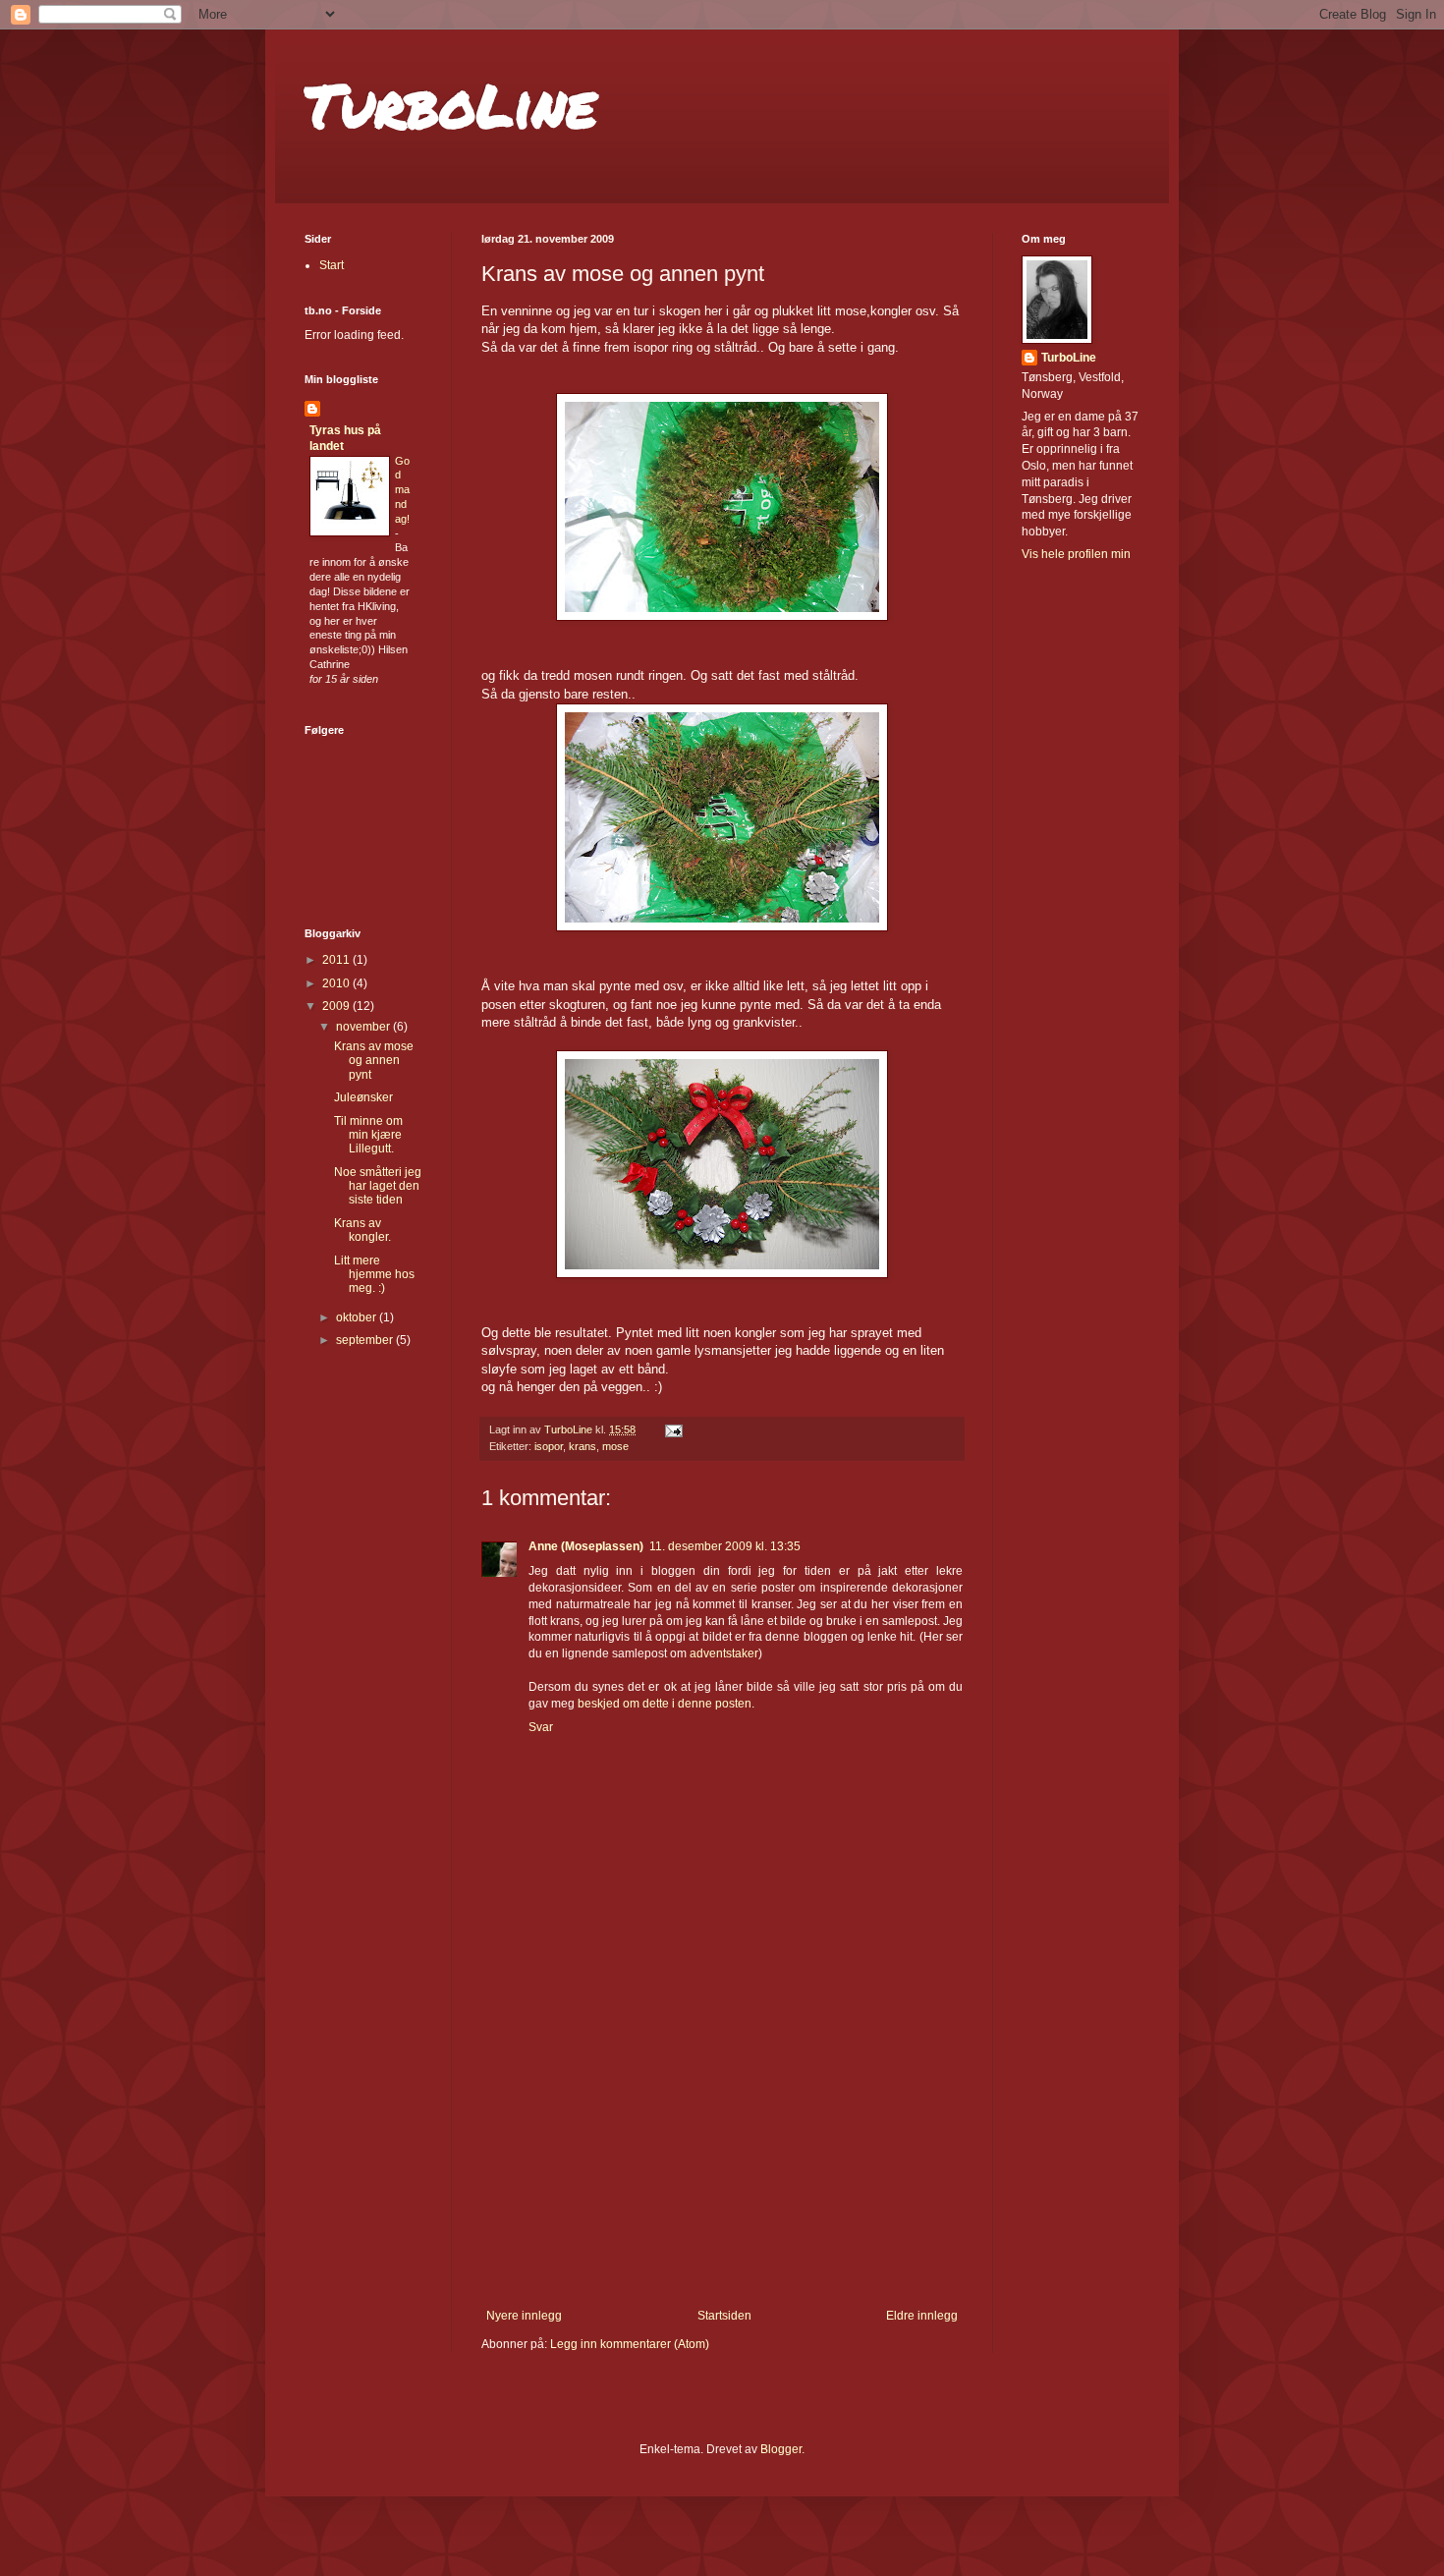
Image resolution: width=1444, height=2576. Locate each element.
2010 (337, 983)
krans (583, 1446)
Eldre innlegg (922, 2316)
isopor (549, 1446)
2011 (337, 960)
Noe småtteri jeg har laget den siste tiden (378, 1186)
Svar (541, 1727)
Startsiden (724, 2316)
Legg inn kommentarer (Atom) (630, 2344)
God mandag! (402, 490)
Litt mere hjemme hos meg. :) (374, 1275)
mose (615, 1446)
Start (332, 265)
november (364, 1027)
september (366, 1340)
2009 (337, 1006)
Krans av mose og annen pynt (374, 1061)
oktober (358, 1317)
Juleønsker (363, 1097)
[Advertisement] (722, 2161)
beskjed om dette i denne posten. (666, 1704)
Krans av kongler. (362, 1230)
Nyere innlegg (524, 2316)
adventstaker (724, 1653)
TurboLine (450, 104)
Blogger (781, 2449)
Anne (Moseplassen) (586, 1546)
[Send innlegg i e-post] (673, 1429)
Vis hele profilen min (1076, 554)
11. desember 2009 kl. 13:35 (725, 1546)
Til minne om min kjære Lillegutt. (368, 1135)
